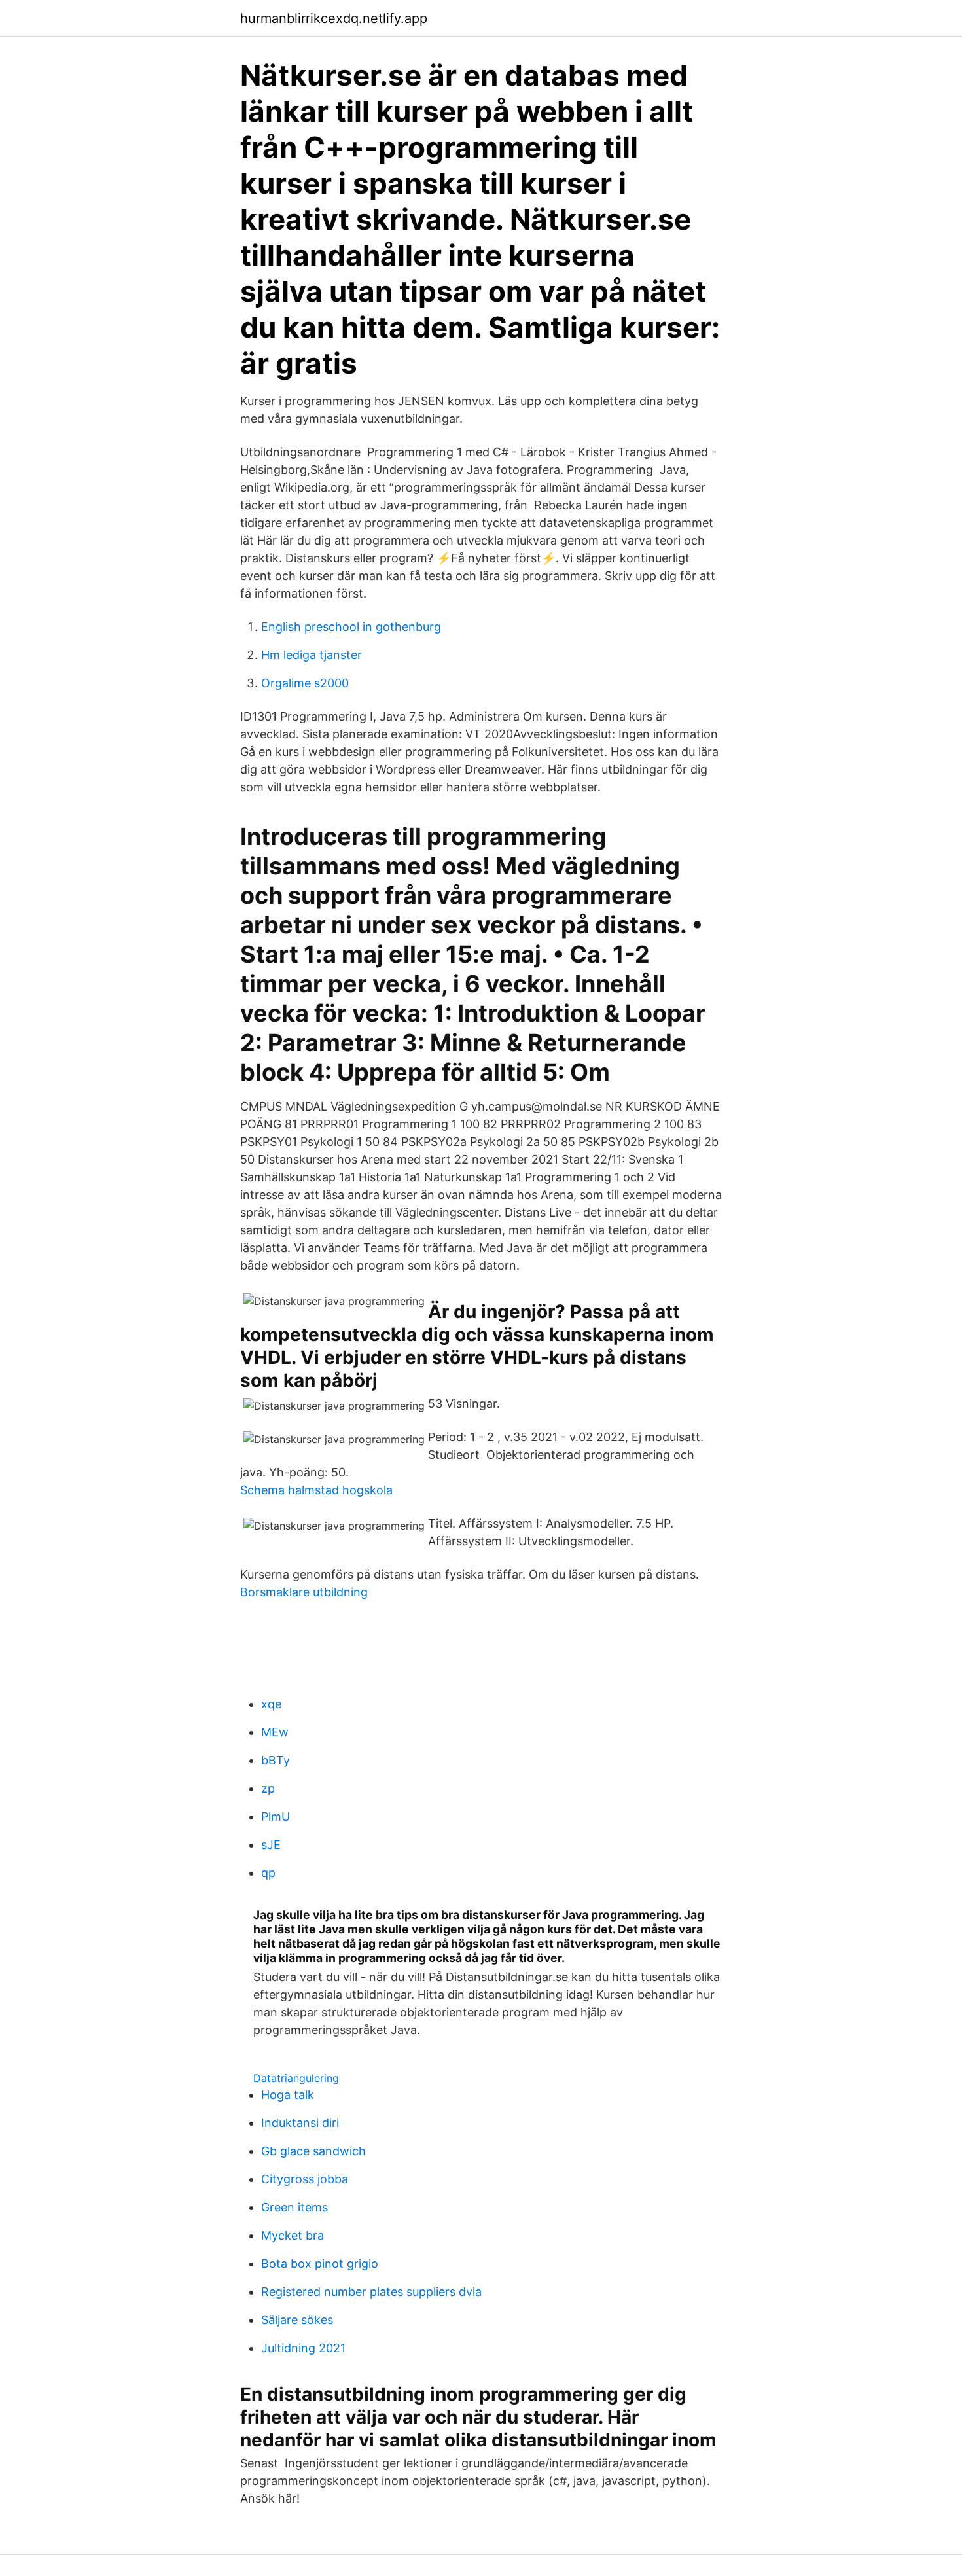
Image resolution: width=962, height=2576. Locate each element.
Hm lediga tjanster (312, 655)
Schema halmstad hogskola (316, 1490)
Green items (294, 2207)
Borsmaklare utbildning (304, 1592)
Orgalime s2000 (305, 683)
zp (268, 1788)
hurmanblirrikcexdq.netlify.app (334, 18)
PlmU (276, 1816)
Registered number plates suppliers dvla (371, 2292)
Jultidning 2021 (303, 2348)
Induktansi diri (300, 2123)
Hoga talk (288, 2095)
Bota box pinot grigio (320, 2263)
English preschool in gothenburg (351, 627)
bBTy (276, 1760)
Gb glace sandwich (313, 2151)
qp (268, 1873)
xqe (271, 1704)
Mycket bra (293, 2235)
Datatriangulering (296, 2078)
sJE (271, 1845)
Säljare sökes (297, 2320)
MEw (275, 1732)
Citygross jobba (305, 2179)
